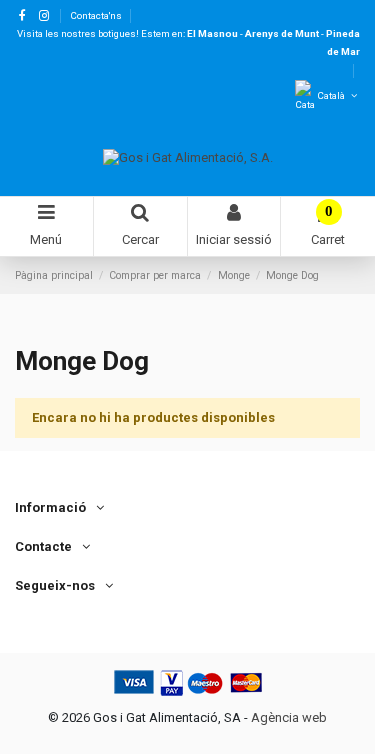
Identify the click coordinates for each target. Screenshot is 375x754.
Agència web (289, 717)
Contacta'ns (96, 15)
